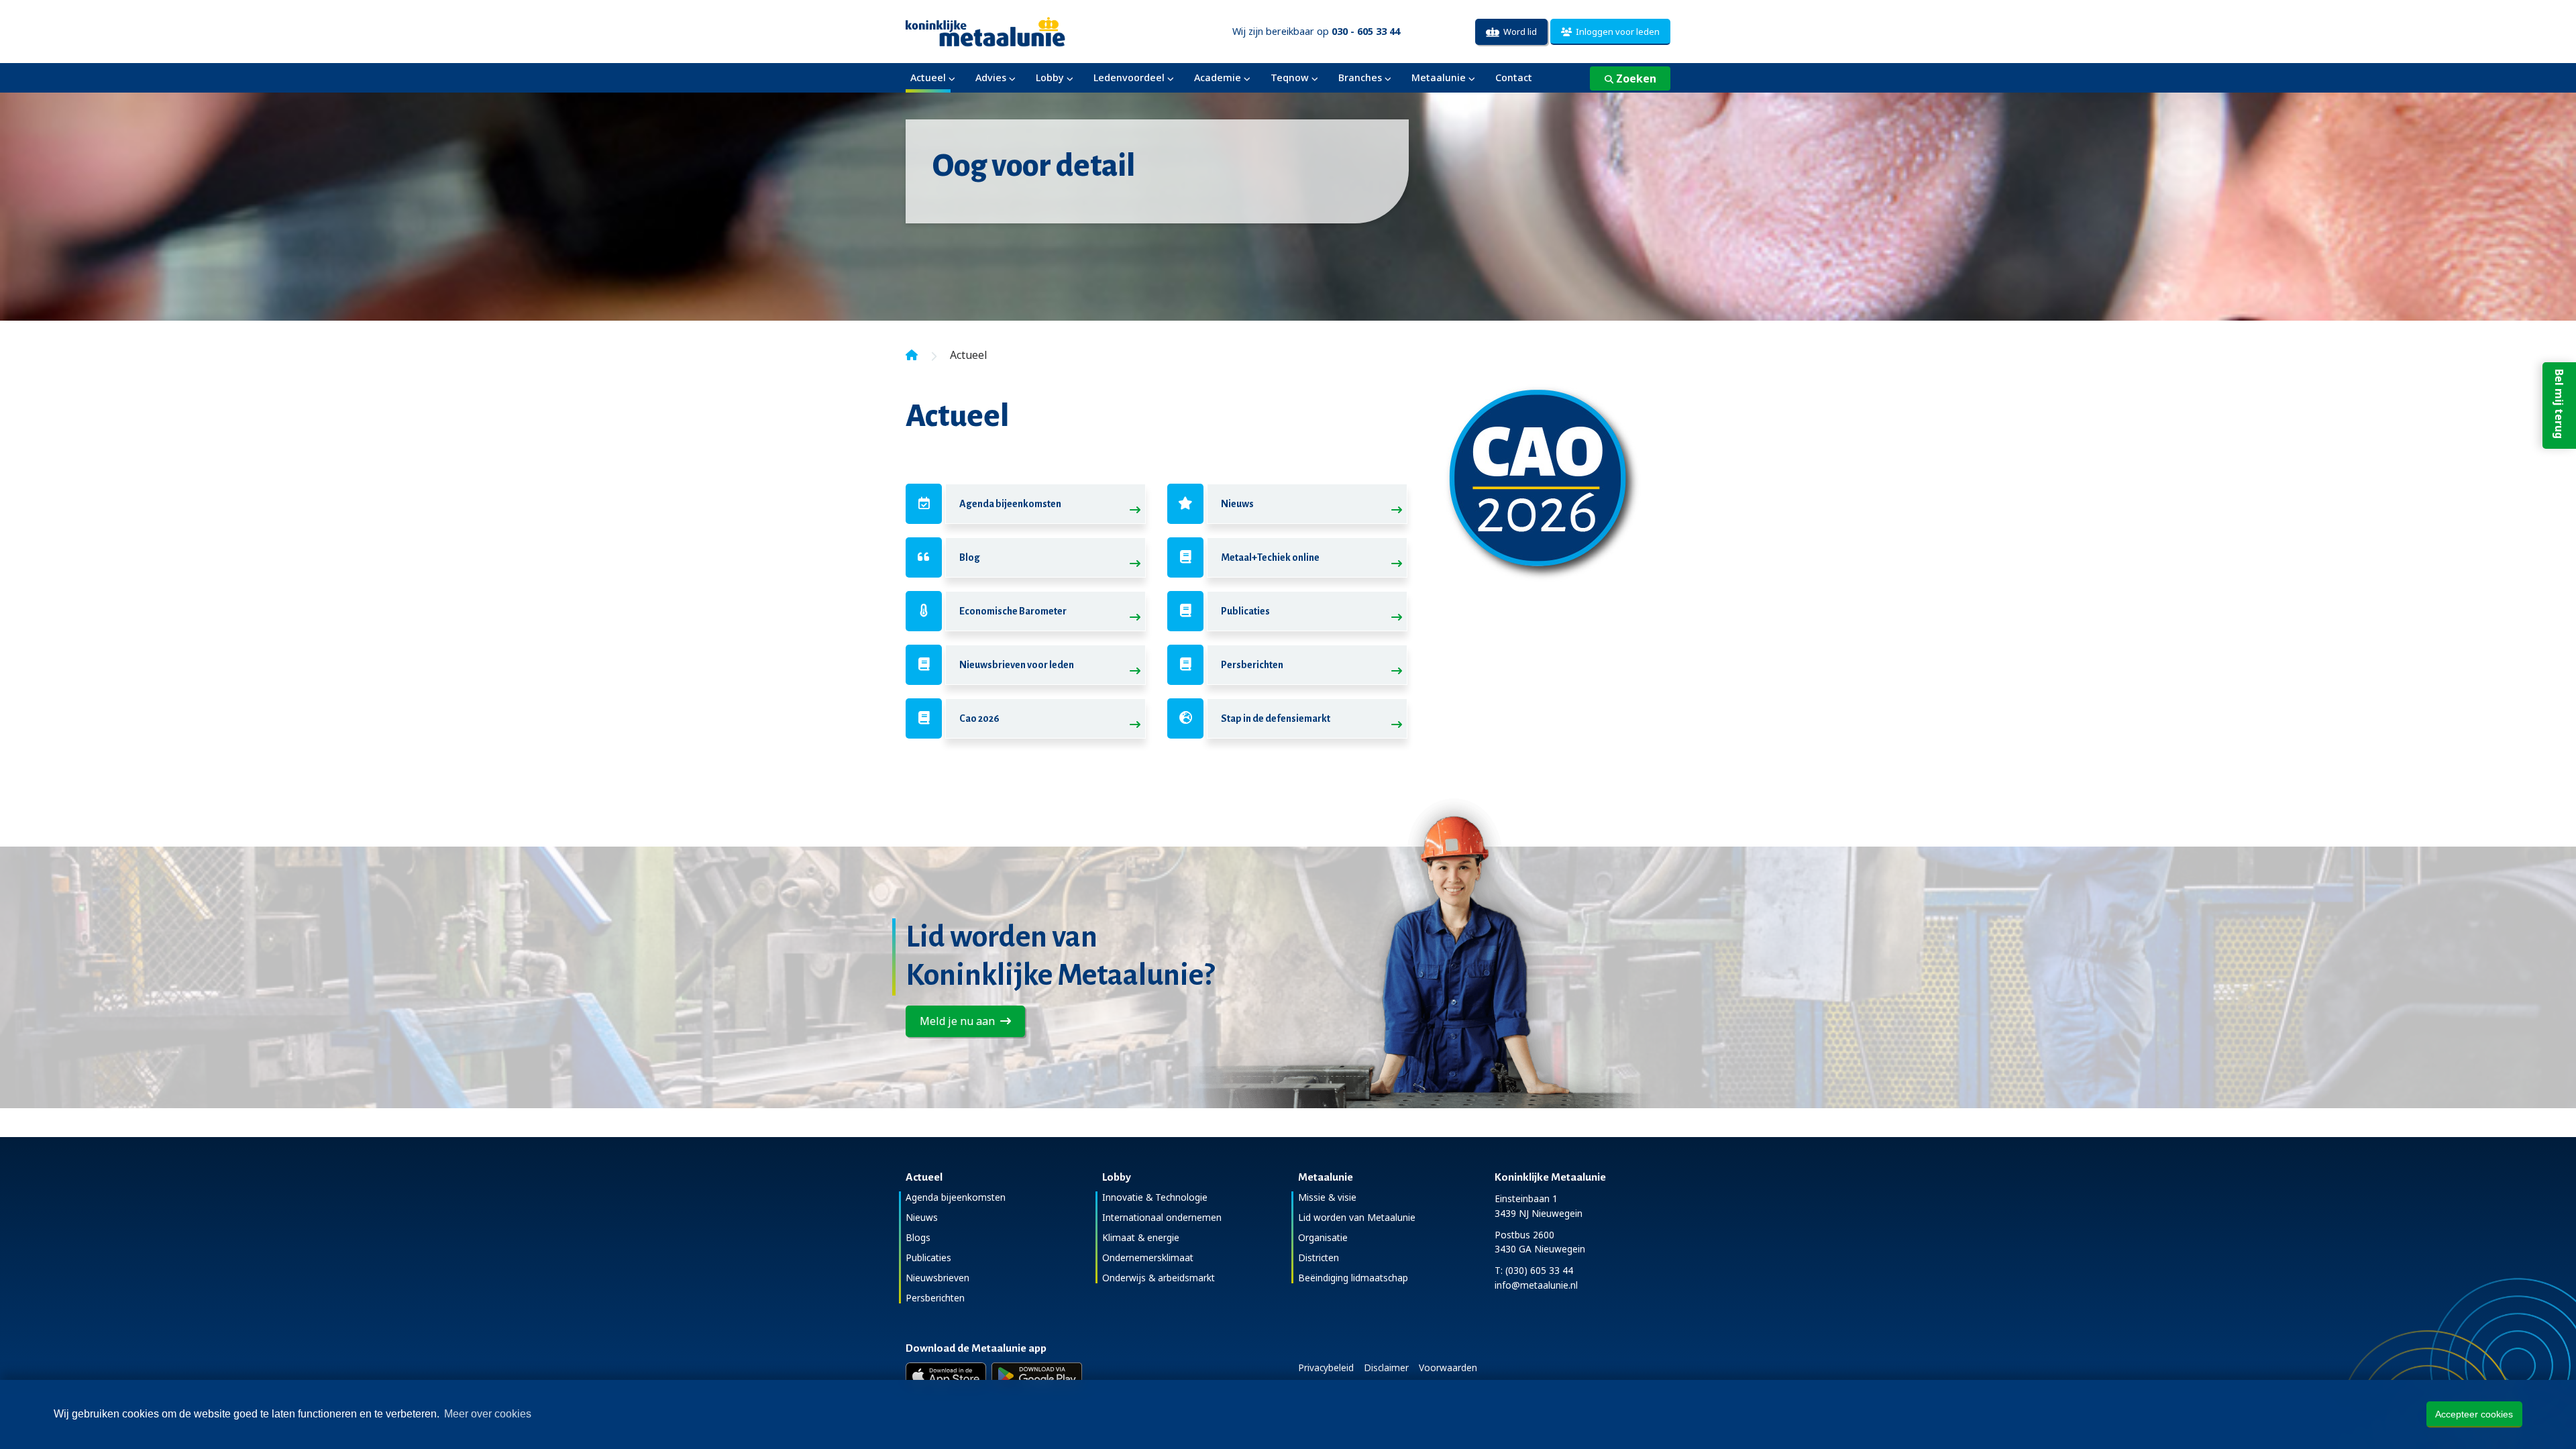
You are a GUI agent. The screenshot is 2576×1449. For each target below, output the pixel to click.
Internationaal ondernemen (1162, 1217)
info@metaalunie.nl (1536, 1285)
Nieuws (1237, 504)
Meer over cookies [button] (488, 1414)
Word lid (1518, 32)
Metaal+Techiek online (1270, 557)
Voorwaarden (1448, 1367)
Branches (1360, 77)
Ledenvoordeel (1129, 77)
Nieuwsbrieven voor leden (1017, 665)
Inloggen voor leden (1616, 32)
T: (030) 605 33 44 (1534, 1270)
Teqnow (1290, 77)
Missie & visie (1327, 1197)
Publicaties (1245, 611)
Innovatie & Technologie (1155, 1197)
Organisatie (1323, 1237)
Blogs (918, 1237)
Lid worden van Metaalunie (1357, 1217)
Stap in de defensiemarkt (1276, 718)
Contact (1514, 77)
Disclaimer (1386, 1367)
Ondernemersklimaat (1148, 1257)
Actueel (928, 77)
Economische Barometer (1013, 611)
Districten (1319, 1257)
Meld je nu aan (960, 1021)
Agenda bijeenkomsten (1010, 504)
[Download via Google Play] (1037, 1376)
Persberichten (1252, 665)
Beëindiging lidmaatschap (1353, 1278)
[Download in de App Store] (946, 1376)
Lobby (1050, 77)
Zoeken (1635, 78)
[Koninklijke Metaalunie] (1023, 31)
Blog (970, 557)
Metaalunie (1439, 77)
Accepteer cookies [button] (2474, 1414)
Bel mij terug (2559, 404)
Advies (991, 77)
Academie (1218, 77)
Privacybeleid (1326, 1367)
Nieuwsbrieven (937, 1278)
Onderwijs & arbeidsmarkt (1159, 1278)
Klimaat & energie (1141, 1237)
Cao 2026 (979, 718)
